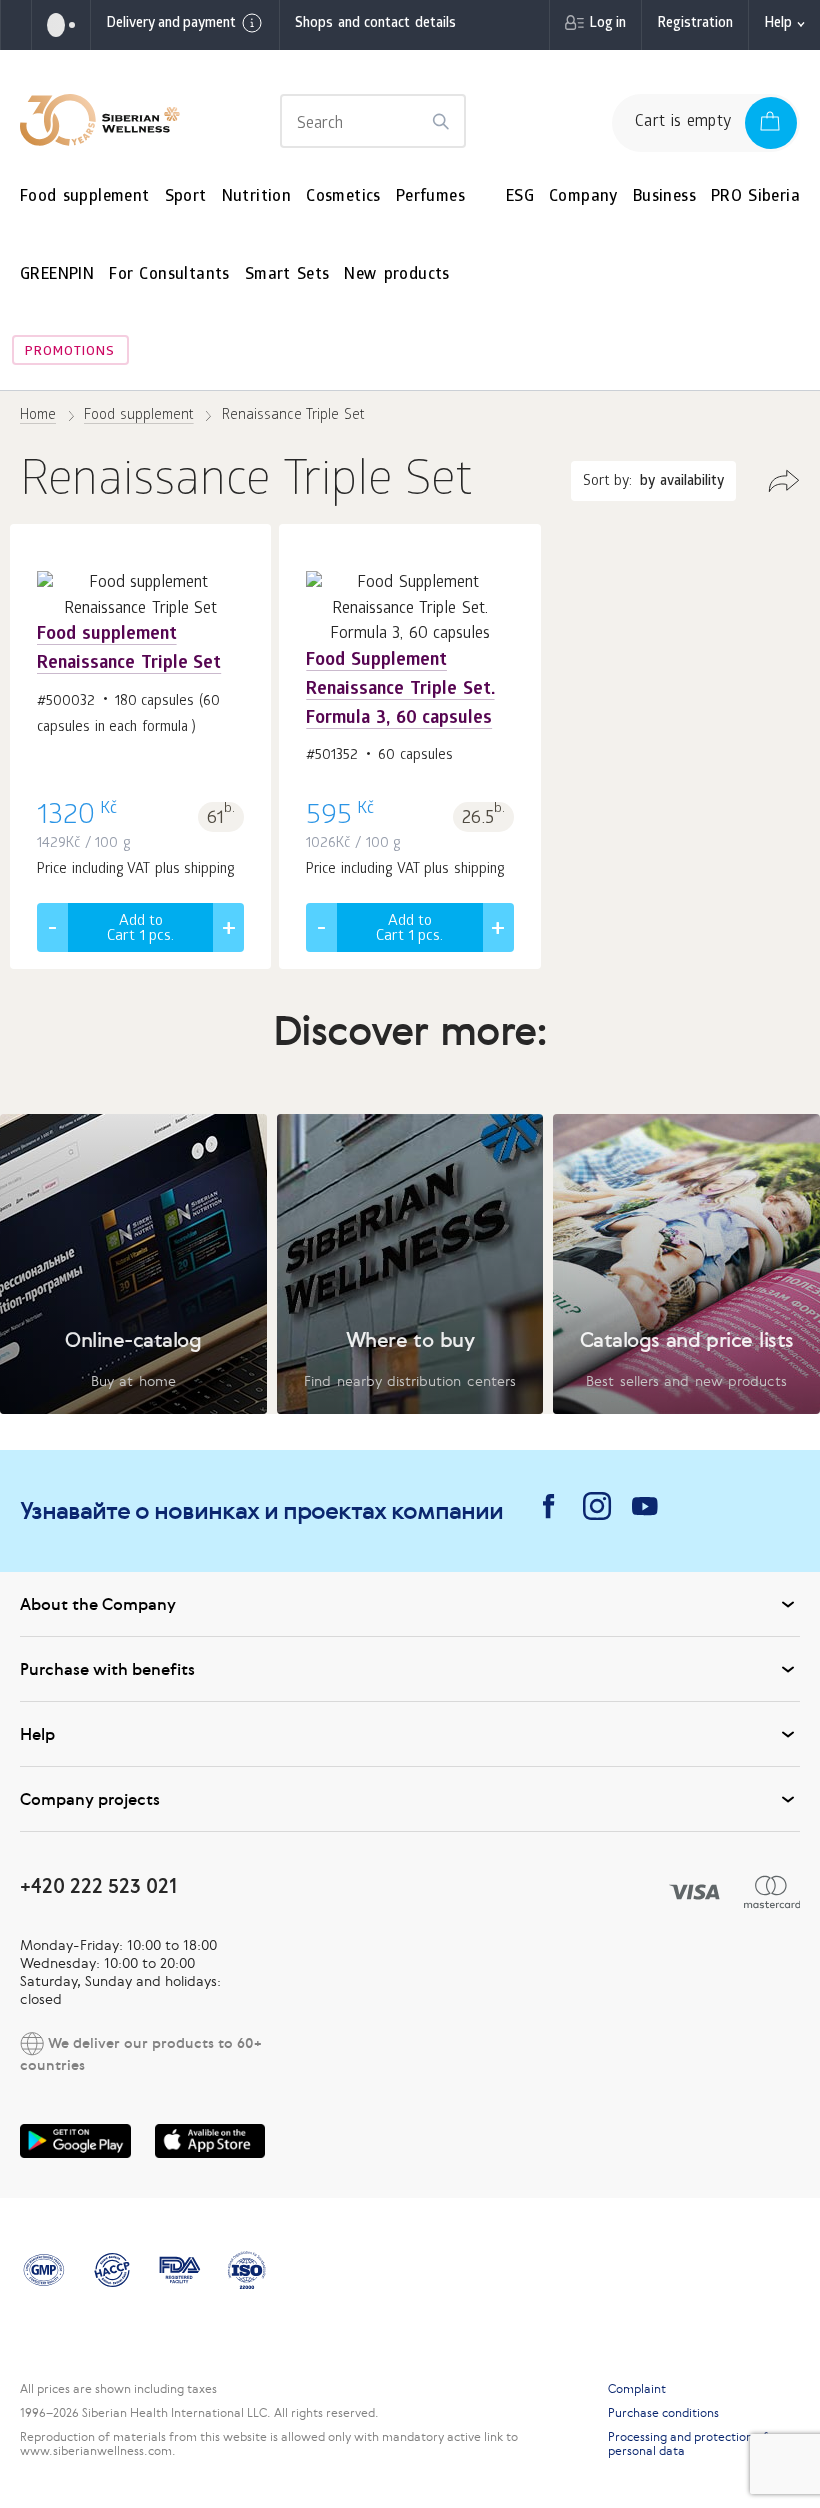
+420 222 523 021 (98, 1885)
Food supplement (85, 197)
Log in (607, 24)
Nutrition (257, 197)
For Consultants (169, 275)
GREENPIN (57, 275)
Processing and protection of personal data (688, 2444)
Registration (695, 24)
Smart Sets (287, 275)
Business (664, 197)
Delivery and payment (171, 24)
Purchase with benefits (107, 1669)
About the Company (98, 1604)
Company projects (90, 1799)
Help (778, 24)
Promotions (70, 352)
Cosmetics (343, 197)
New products (396, 275)
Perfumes (430, 197)
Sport (186, 197)
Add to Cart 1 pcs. (140, 929)
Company (583, 197)
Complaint (637, 2389)
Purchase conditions (663, 2413)
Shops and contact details (375, 24)
